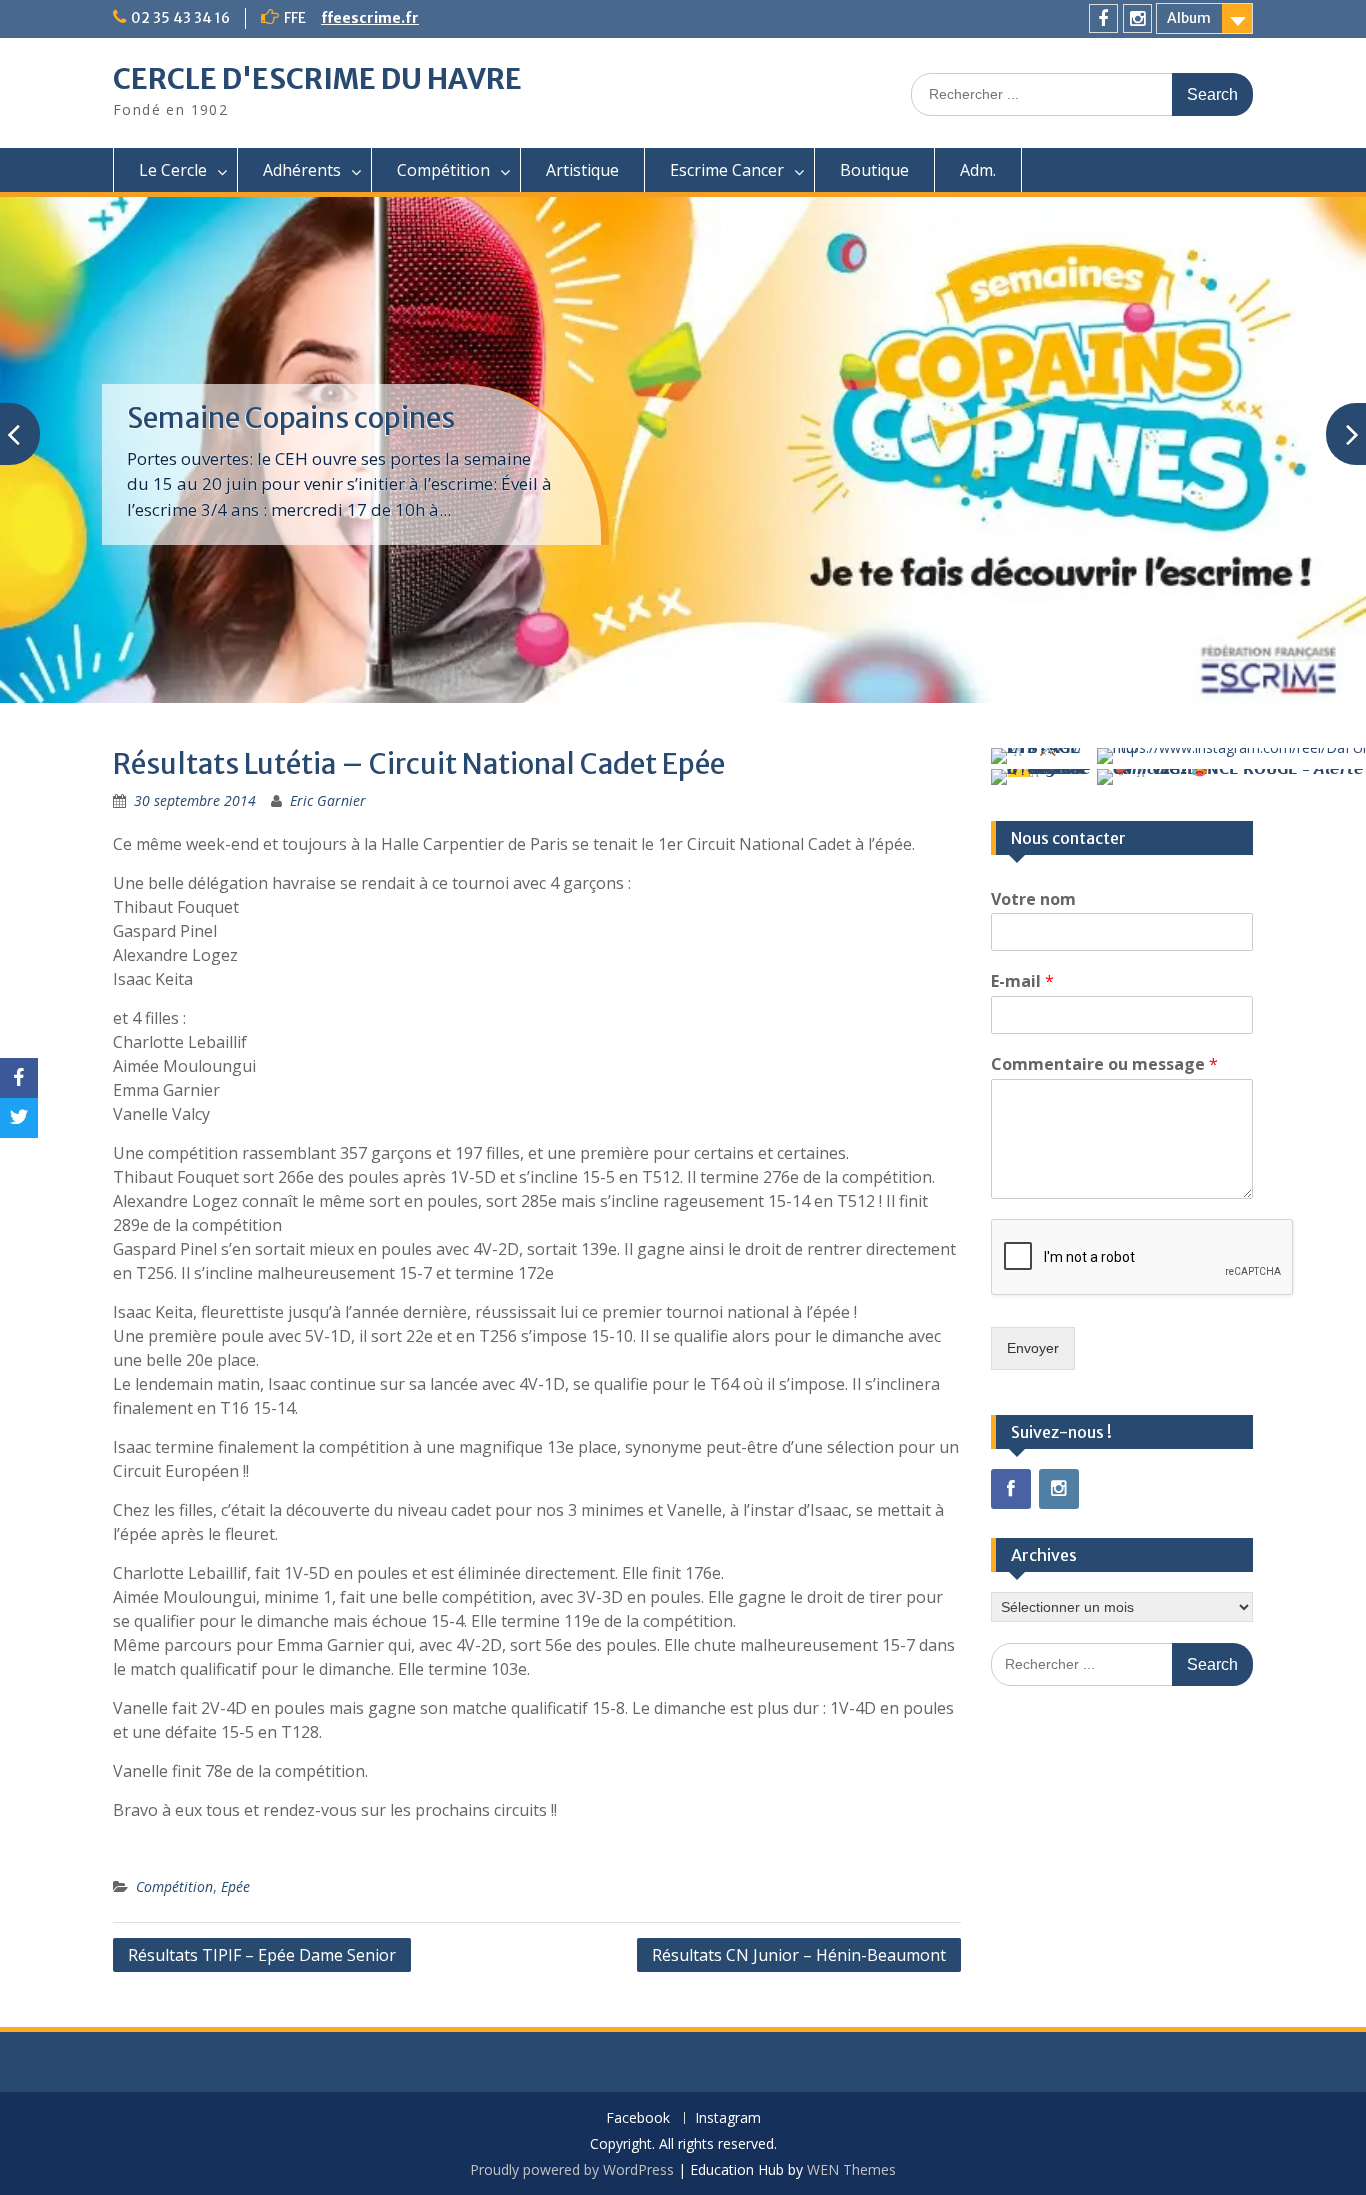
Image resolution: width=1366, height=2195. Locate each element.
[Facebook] (1103, 18)
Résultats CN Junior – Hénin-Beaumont (799, 1955)
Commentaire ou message (1104, 1064)
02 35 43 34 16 (180, 18)
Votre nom (1033, 899)
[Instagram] (1137, 18)
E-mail (1022, 981)
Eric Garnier (328, 800)
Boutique (874, 170)
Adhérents (302, 170)
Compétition (443, 170)
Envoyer (1033, 1348)
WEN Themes (851, 2169)
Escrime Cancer (727, 170)
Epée (235, 1886)
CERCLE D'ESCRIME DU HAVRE (317, 79)
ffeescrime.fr (370, 18)
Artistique (582, 170)
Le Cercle (173, 170)
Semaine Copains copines (291, 418)
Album (1189, 18)
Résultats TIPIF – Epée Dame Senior (262, 1955)
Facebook (638, 2118)
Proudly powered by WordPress (572, 2169)
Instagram (728, 2118)
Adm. (978, 170)
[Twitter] (19, 1118)
